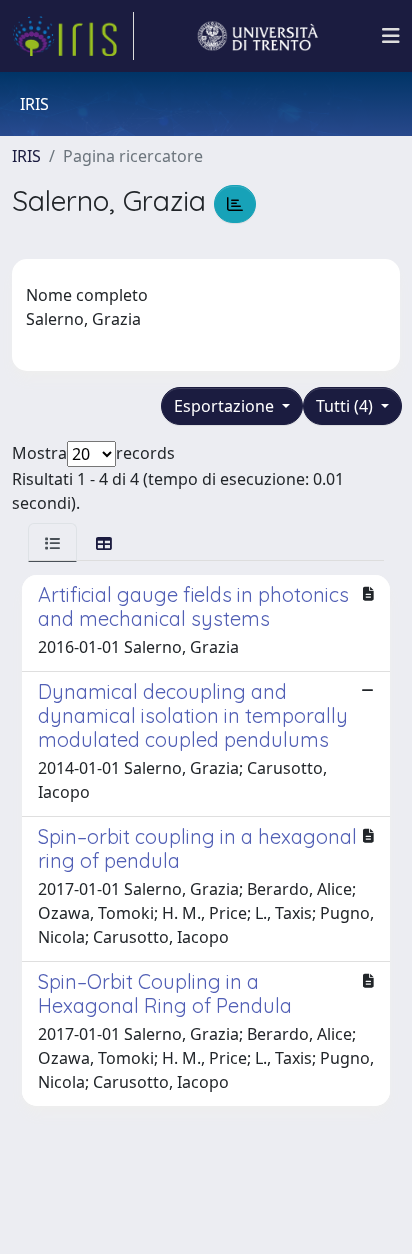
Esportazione (226, 406)
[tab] (52, 542)
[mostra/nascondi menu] (391, 36)
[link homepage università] (258, 36)
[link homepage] (73, 36)
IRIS (26, 156)
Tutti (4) (346, 406)
